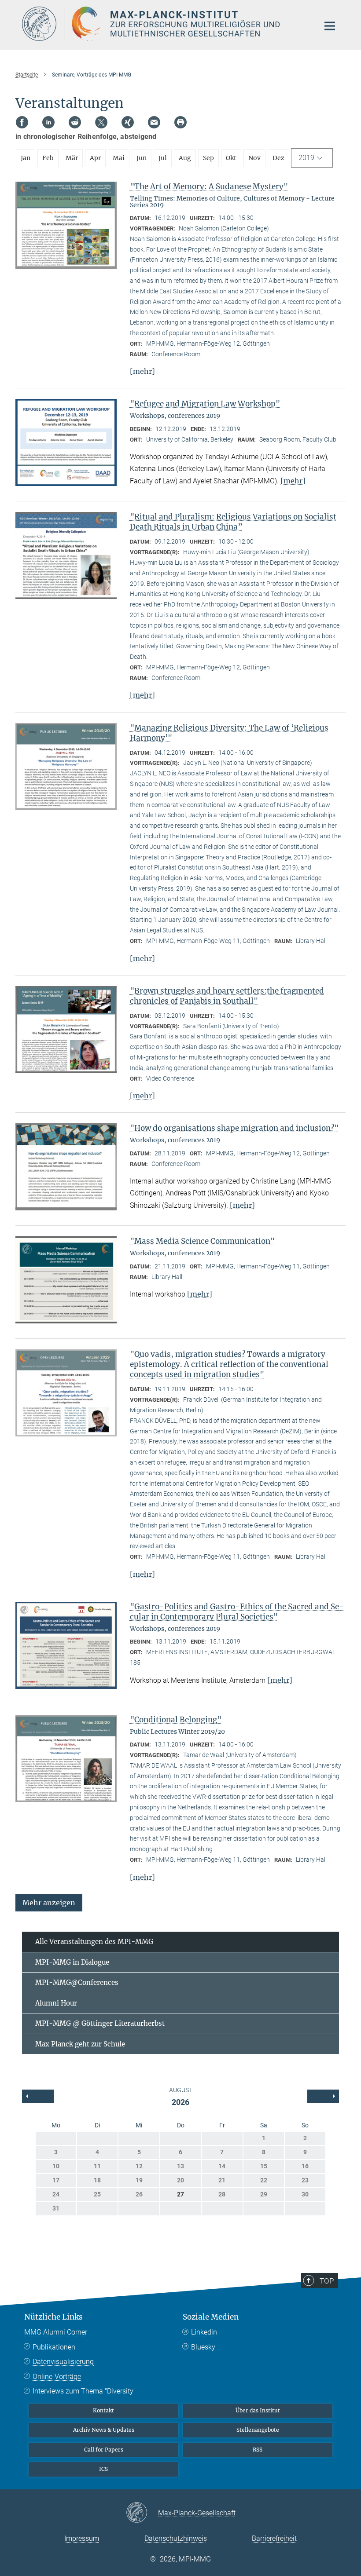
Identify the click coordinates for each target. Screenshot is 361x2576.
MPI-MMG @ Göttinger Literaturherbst (100, 2023)
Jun (142, 158)
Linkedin (204, 2332)
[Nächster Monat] (38, 2096)
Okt (231, 158)
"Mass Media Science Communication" (202, 1241)
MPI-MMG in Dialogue (72, 1962)
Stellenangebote (258, 2430)
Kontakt (103, 2410)
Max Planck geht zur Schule (80, 2044)
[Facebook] (22, 122)
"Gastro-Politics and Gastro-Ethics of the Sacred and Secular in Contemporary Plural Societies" (237, 1612)
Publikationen (54, 2347)
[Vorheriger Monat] (323, 2096)
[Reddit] (75, 122)
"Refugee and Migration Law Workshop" (205, 404)
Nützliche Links (53, 2317)
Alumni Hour (56, 2003)
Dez (278, 158)
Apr (95, 158)
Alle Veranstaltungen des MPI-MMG (94, 1942)
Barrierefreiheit (274, 2538)
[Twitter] (101, 122)
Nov (254, 158)
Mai (119, 158)
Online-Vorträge (57, 2377)
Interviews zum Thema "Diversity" (84, 2391)
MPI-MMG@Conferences (77, 1982)
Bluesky (203, 2347)
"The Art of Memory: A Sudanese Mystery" (209, 186)
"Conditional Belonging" (176, 1720)
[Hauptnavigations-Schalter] (330, 26)
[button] (49, 1902)
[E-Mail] (154, 122)
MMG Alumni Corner (56, 2332)
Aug (185, 158)
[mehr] (142, 371)
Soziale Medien (211, 2317)
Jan (26, 158)
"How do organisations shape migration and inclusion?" (234, 1128)
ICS (103, 2469)
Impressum (82, 2538)
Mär (72, 158)
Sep (208, 158)
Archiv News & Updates (104, 2430)
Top (327, 2281)
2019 (306, 158)
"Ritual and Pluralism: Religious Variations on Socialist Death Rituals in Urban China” (233, 522)
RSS (258, 2450)
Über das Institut (258, 2410)
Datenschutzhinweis (176, 2538)
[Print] (180, 122)
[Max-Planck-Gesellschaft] (142, 2513)
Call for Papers (104, 2450)
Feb (48, 158)
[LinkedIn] (48, 122)
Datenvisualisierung (63, 2362)
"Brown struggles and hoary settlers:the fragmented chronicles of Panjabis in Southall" (227, 996)
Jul (163, 158)
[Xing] (128, 122)
